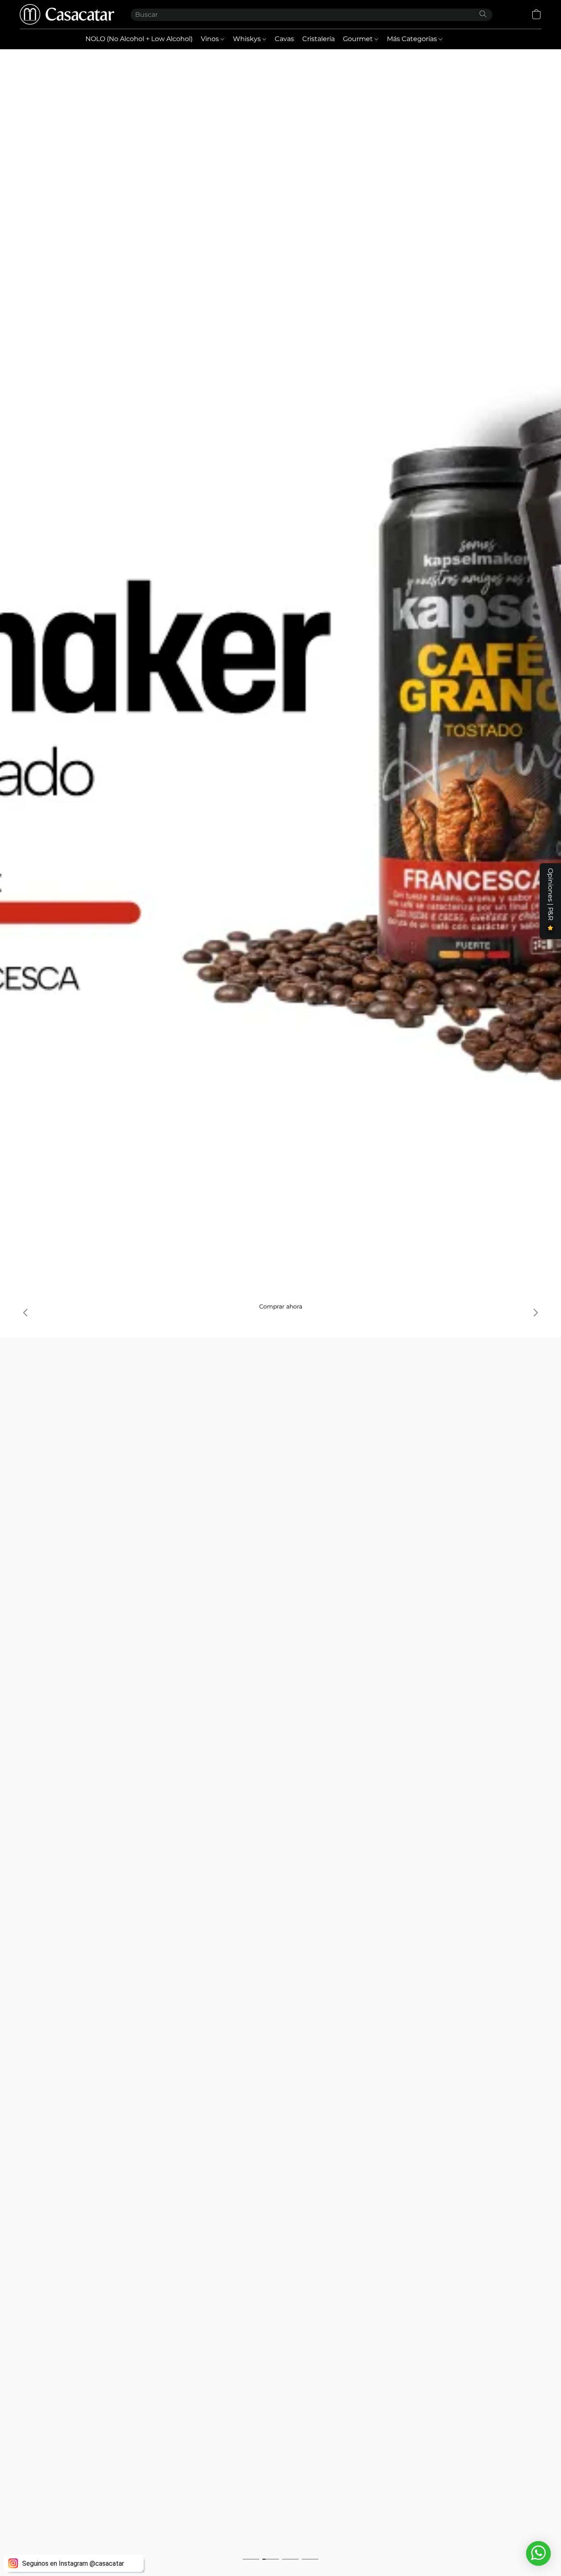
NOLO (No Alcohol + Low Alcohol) (139, 39)
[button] (67, 14)
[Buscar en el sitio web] (483, 14)
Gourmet (359, 39)
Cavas (284, 39)
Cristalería (318, 39)
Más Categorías (413, 39)
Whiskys (248, 39)
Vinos (211, 39)
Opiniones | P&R (551, 895)
